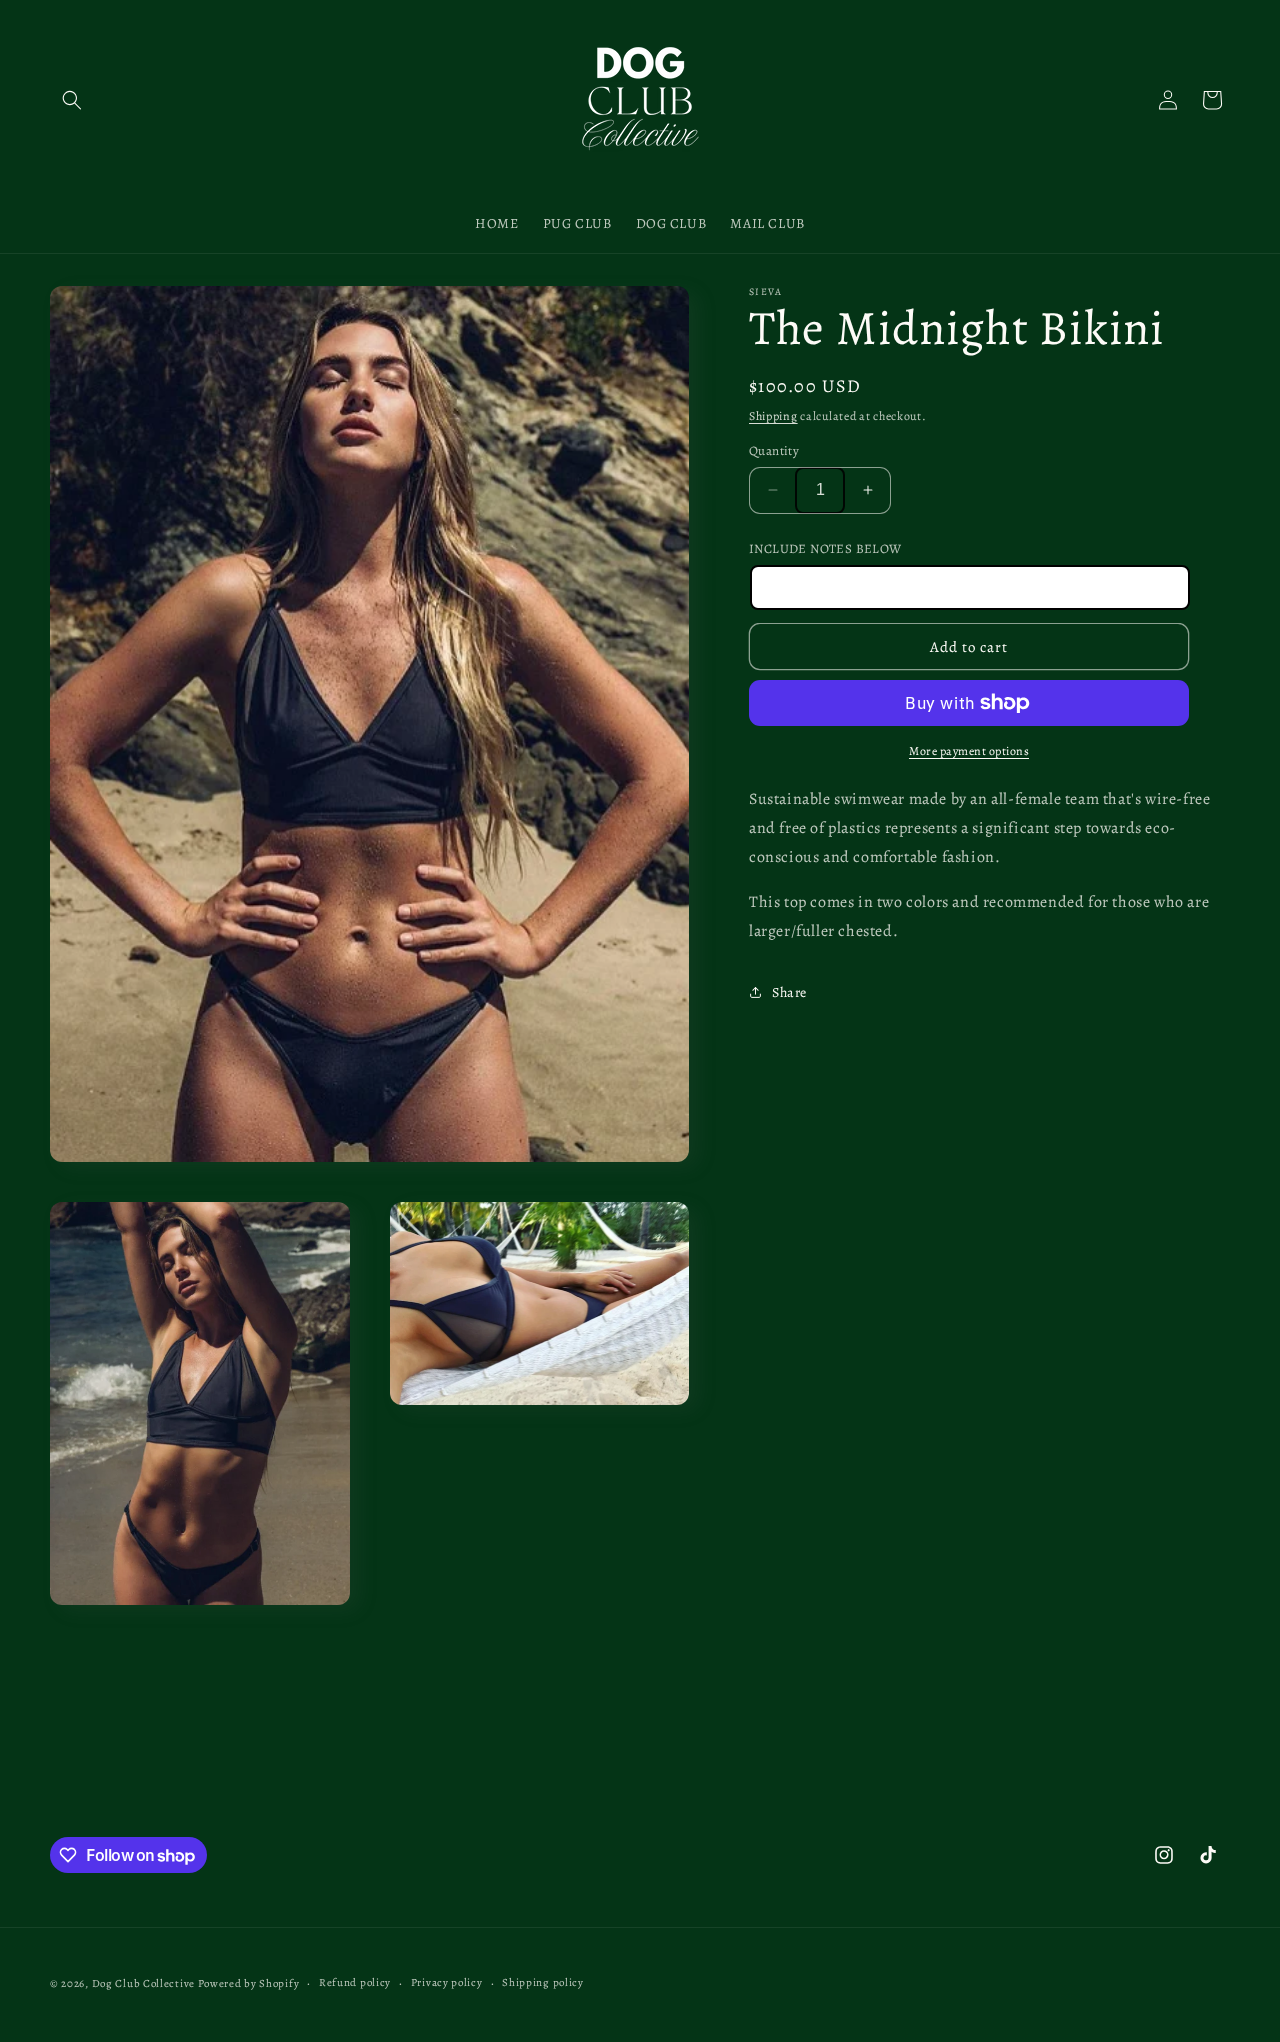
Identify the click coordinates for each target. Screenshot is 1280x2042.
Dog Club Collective (143, 1983)
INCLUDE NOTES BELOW (825, 548)
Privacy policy (447, 1982)
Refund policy (355, 1982)
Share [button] (789, 991)
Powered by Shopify (249, 1983)
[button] (72, 100)
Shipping (773, 416)
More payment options (969, 751)
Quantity (774, 450)
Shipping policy (543, 1982)
